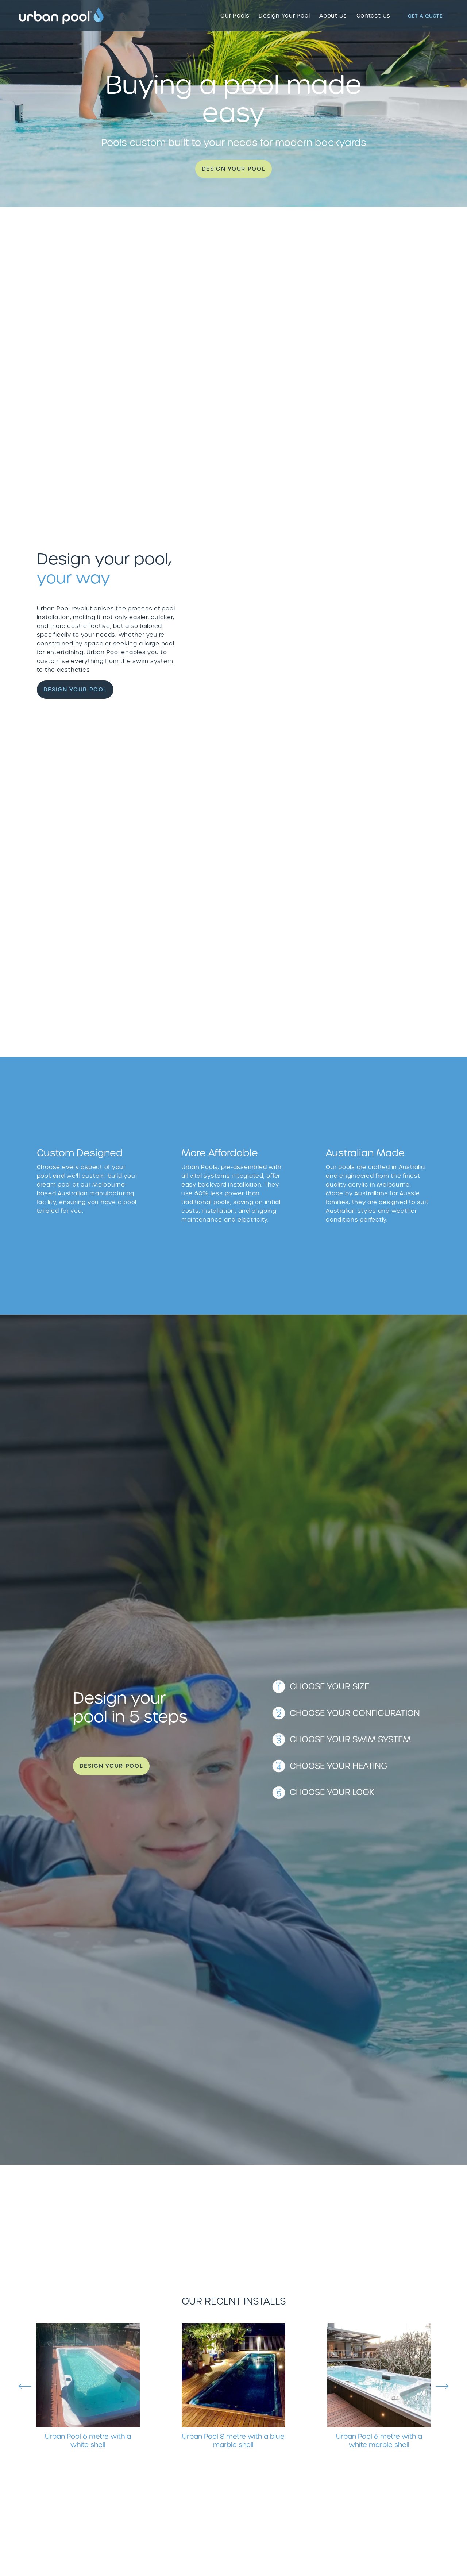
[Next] (442, 2386)
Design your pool (233, 169)
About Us (333, 16)
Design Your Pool (284, 16)
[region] (233, 2386)
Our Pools (235, 16)
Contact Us (374, 16)
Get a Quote (425, 16)
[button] (333, 615)
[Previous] (25, 2386)
